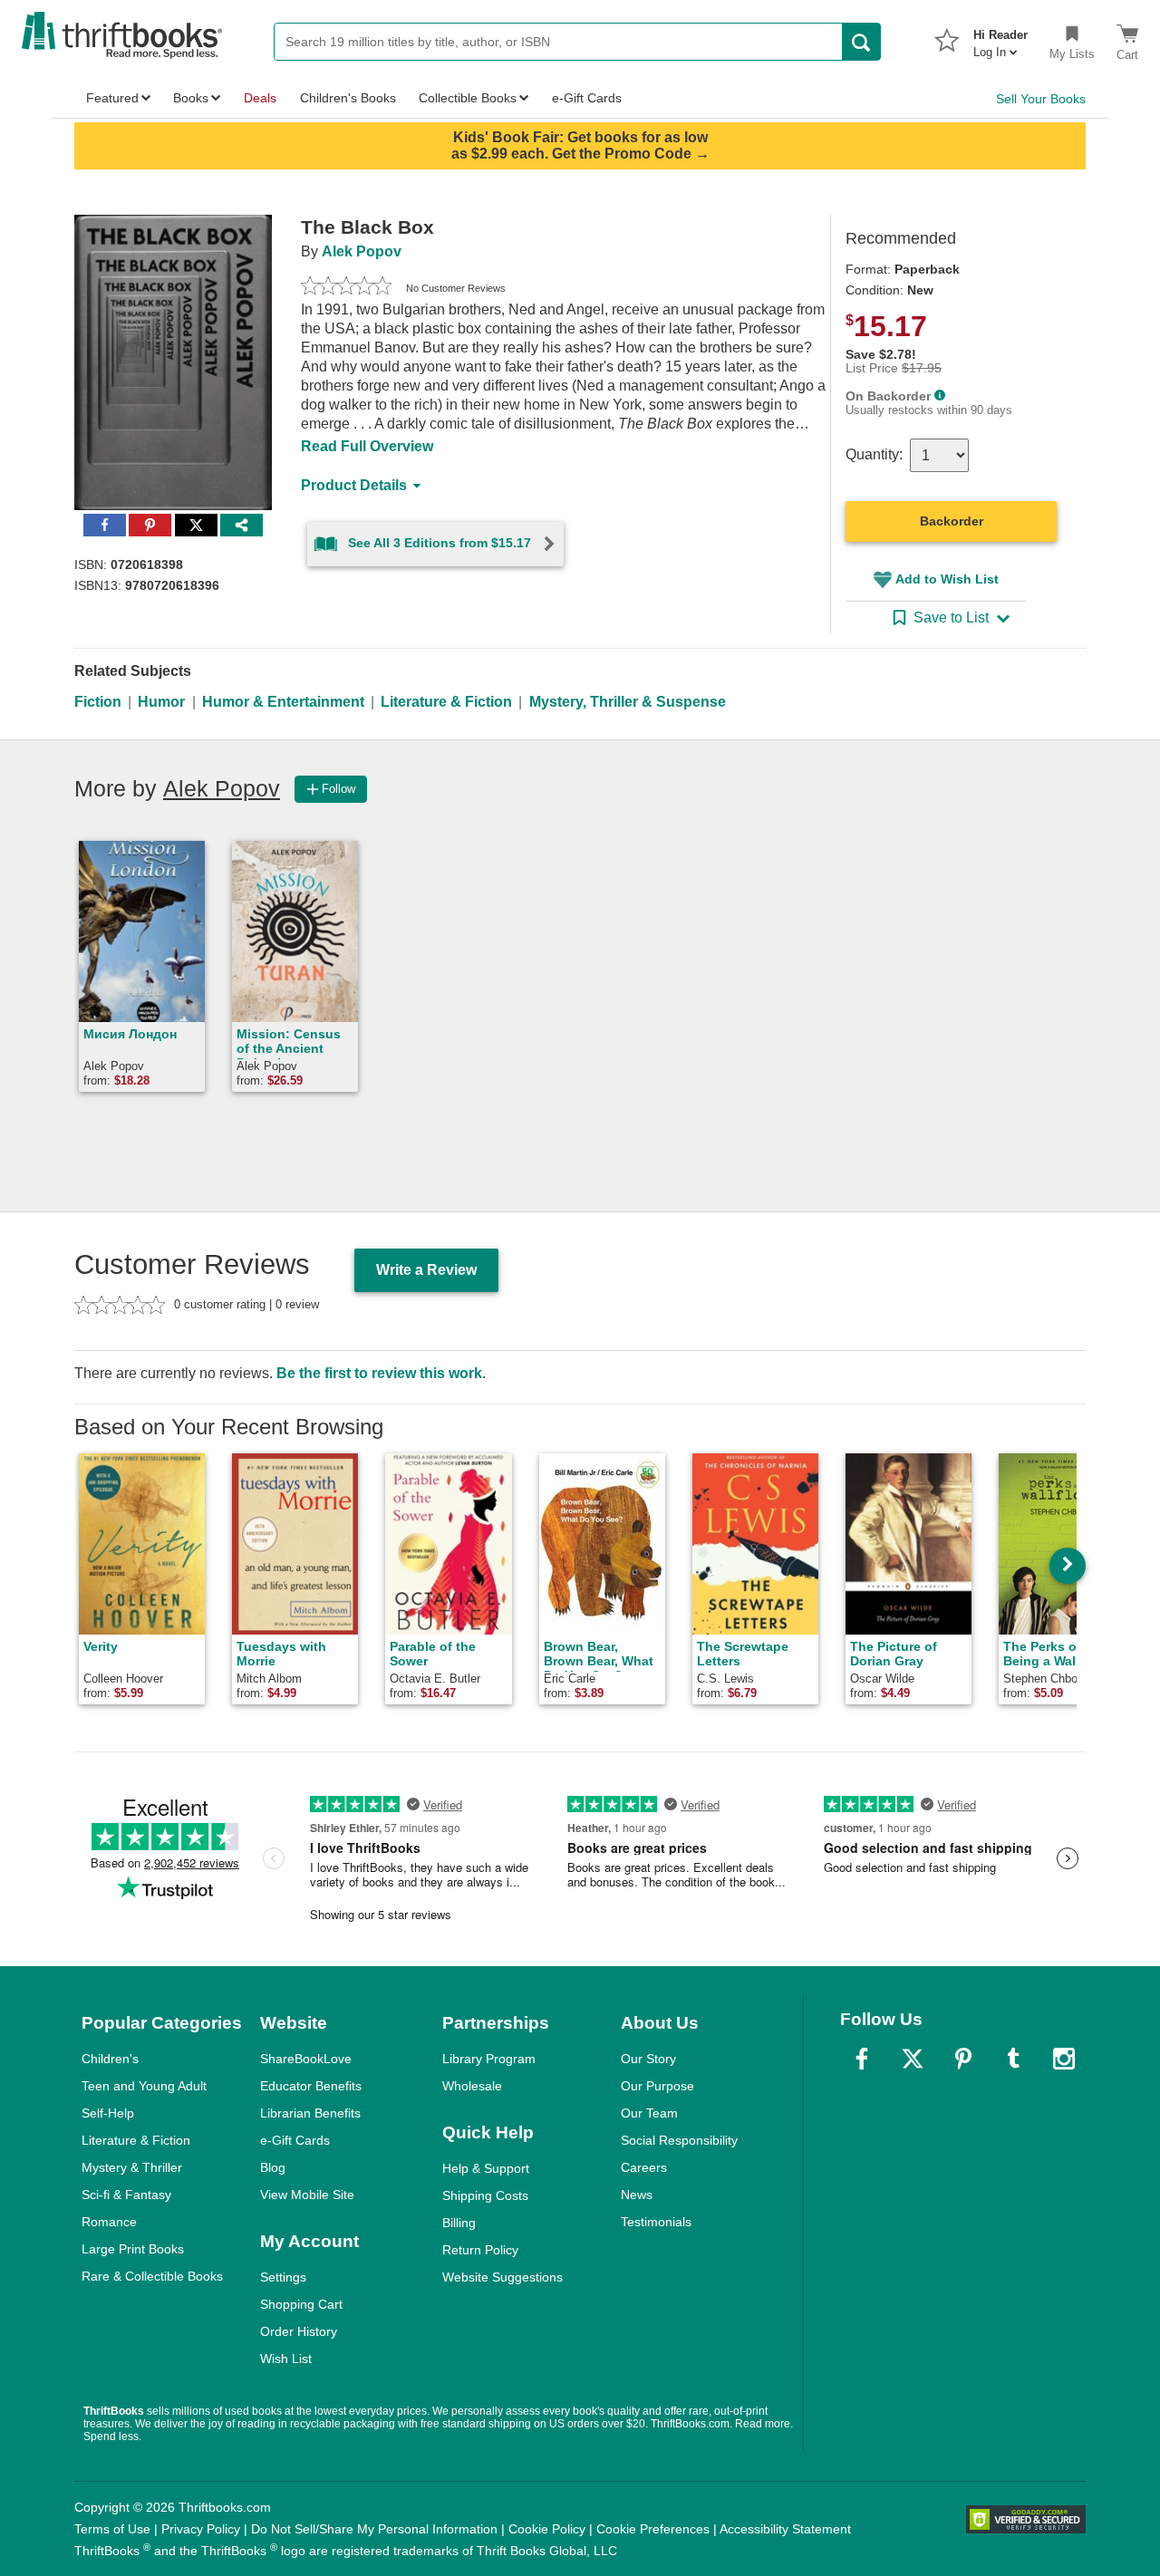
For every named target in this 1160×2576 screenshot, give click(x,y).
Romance (109, 2222)
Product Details (354, 485)
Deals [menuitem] (260, 98)
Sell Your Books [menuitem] (1041, 99)
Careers (644, 2167)
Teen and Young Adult (144, 2086)
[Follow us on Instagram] (1064, 2059)
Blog (273, 2167)
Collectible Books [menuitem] (468, 98)
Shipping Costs (485, 2195)
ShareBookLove (306, 2059)
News (637, 2195)
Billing (459, 2223)
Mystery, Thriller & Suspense (628, 702)
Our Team (649, 2113)
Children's (110, 2059)
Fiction (98, 702)
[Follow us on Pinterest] (963, 2059)
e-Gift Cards (295, 2140)
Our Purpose (657, 2086)
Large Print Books (133, 2249)
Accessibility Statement (785, 2529)
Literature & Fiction (446, 702)
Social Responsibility (679, 2140)
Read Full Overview (367, 446)
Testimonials (656, 2222)
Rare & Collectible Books (152, 2276)
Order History (299, 2331)
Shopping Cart (301, 2304)
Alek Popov (362, 251)
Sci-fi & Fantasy (126, 2195)
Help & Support (486, 2168)
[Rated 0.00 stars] (346, 288)
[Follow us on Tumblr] (1013, 2059)
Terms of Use (112, 2529)
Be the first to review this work (379, 1373)
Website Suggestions (503, 2277)
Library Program (489, 2059)
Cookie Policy (547, 2529)
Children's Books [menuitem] (348, 98)
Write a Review (426, 1270)
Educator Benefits (311, 2086)
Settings (283, 2277)
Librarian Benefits (310, 2113)
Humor (161, 702)
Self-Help (108, 2113)
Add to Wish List (947, 579)
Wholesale (472, 2086)
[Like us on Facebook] (862, 2059)
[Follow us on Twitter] (913, 2059)
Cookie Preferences (653, 2529)
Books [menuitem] (191, 98)
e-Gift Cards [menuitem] (587, 98)
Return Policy (480, 2250)
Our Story (648, 2059)
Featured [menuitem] (112, 98)
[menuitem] (1000, 38)
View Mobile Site (307, 2195)
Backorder (952, 521)
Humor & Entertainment (283, 702)
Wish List (286, 2359)
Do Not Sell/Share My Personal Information (374, 2529)
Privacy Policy (201, 2529)
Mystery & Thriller (132, 2167)
